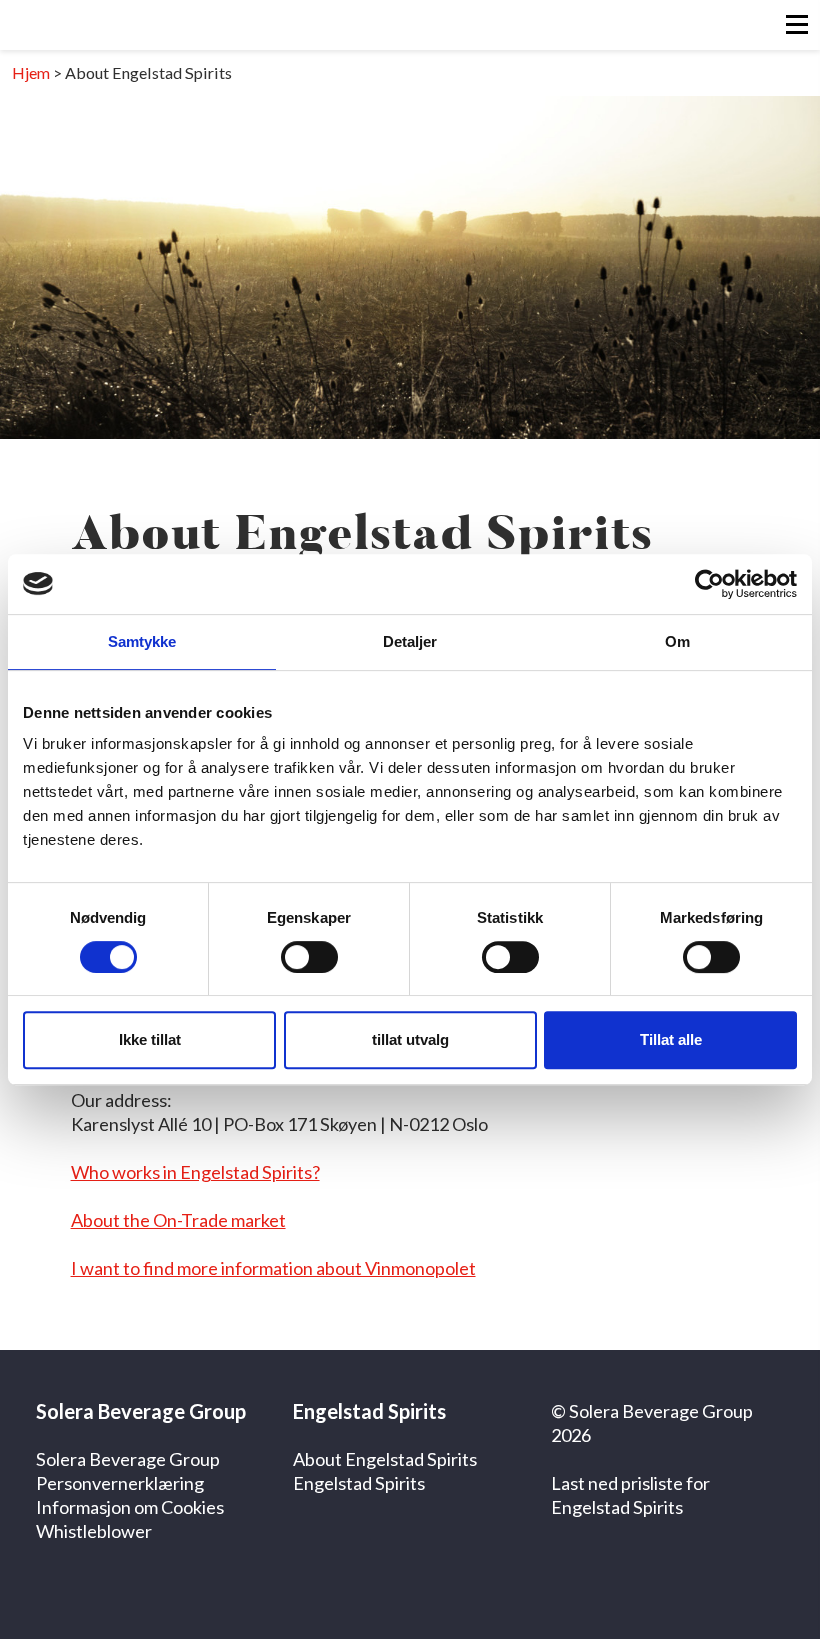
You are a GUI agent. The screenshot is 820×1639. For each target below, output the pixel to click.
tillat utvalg (410, 1039)
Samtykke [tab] (142, 641)
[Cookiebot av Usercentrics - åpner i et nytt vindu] (709, 584)
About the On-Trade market (178, 1220)
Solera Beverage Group (128, 1459)
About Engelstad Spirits (385, 1459)
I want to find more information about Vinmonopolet (273, 1268)
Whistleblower (94, 1531)
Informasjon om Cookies (130, 1507)
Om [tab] (677, 641)
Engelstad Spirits (359, 1483)
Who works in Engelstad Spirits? (195, 1172)
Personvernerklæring (120, 1483)
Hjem (31, 72)
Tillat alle (671, 1039)
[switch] (309, 957)
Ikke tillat (150, 1039)
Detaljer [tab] (410, 641)
